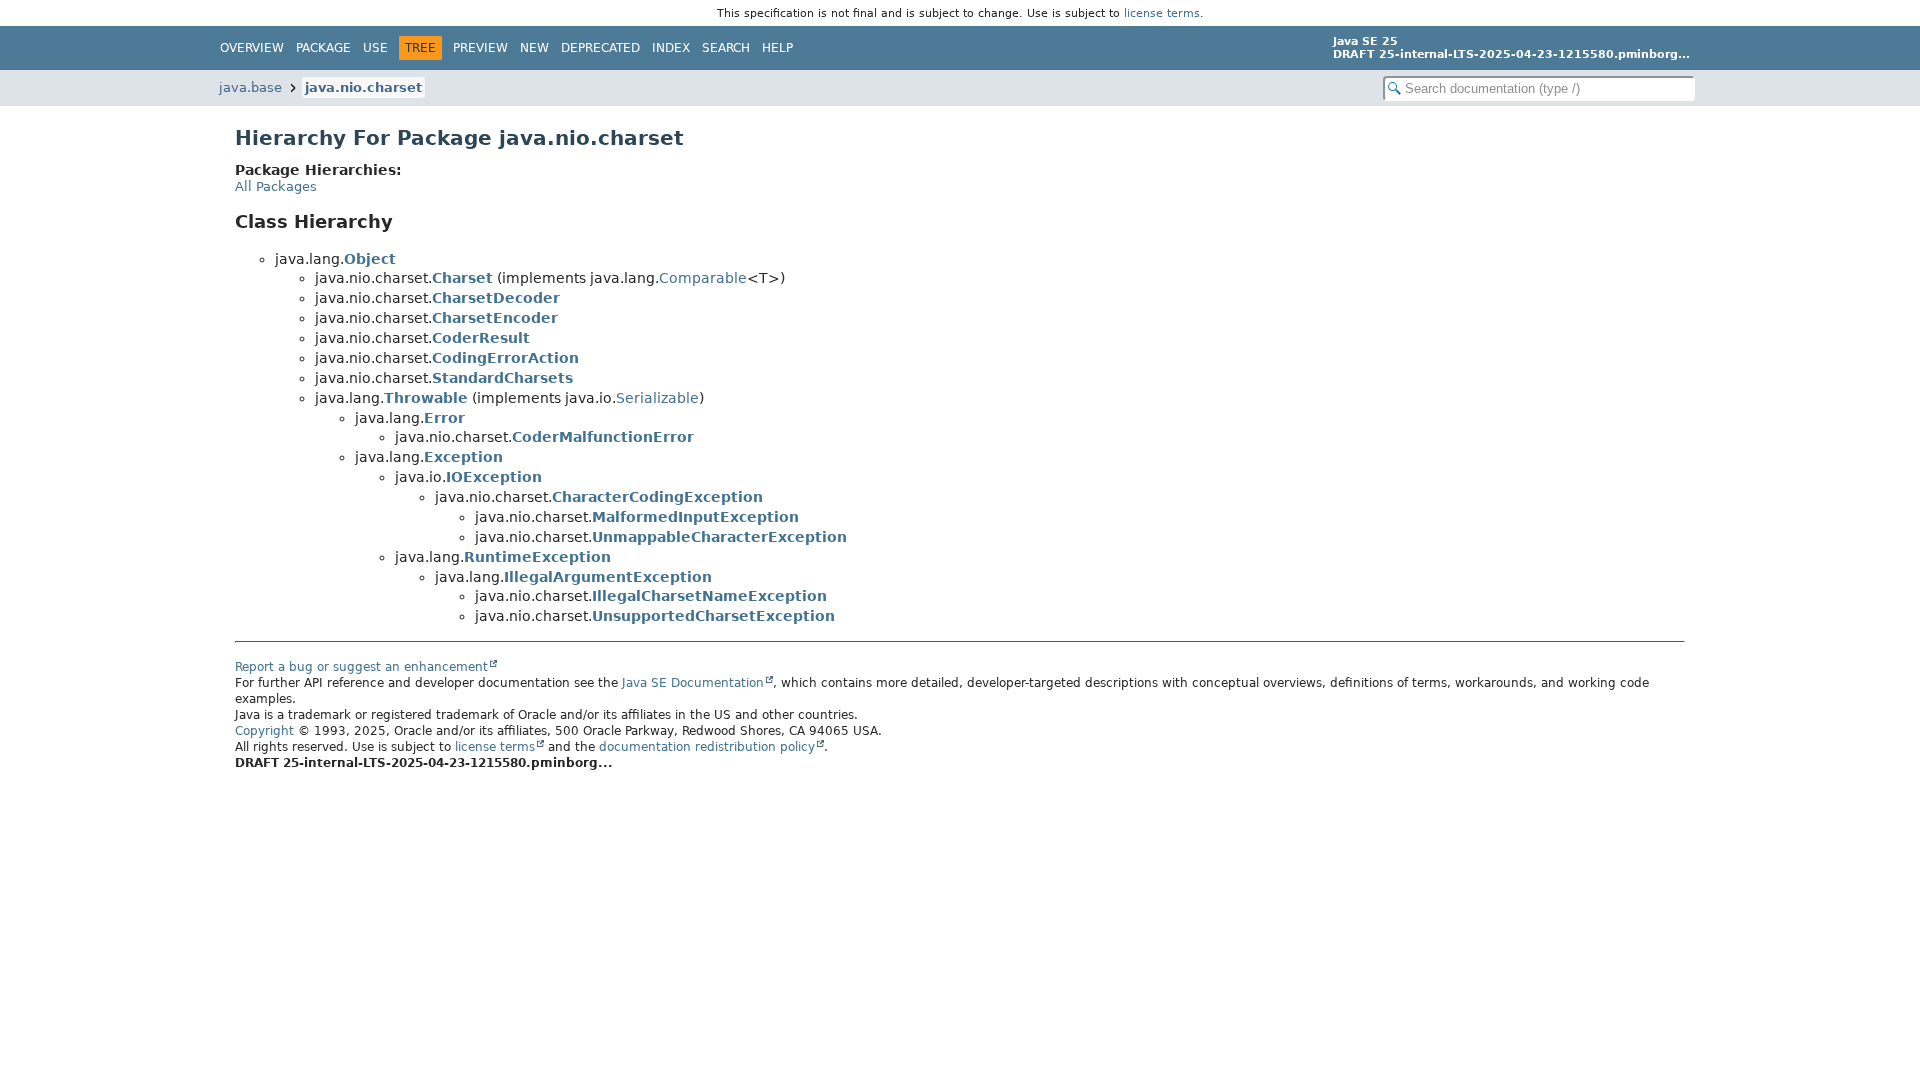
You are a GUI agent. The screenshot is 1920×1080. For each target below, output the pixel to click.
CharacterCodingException (657, 497)
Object (370, 259)
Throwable (426, 398)
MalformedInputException (695, 517)
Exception (463, 457)
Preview (480, 48)
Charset (462, 278)
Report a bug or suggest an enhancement (361, 667)
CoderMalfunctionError (603, 437)
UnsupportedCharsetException (713, 616)
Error (444, 418)
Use (375, 48)
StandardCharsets (502, 378)
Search (726, 48)
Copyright (264, 731)
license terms (1162, 13)
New (534, 48)
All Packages (276, 186)
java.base (250, 87)
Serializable (657, 398)
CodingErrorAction (505, 358)
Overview (252, 48)
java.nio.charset (363, 87)
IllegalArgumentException (608, 577)
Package (323, 48)
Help (777, 48)
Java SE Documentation (693, 683)
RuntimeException (537, 557)
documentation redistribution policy (707, 747)
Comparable (703, 278)
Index (671, 48)
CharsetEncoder (495, 318)
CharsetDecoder (496, 298)
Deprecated (600, 48)
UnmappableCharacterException (719, 537)
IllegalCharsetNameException (709, 596)
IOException (494, 477)
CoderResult (481, 338)
